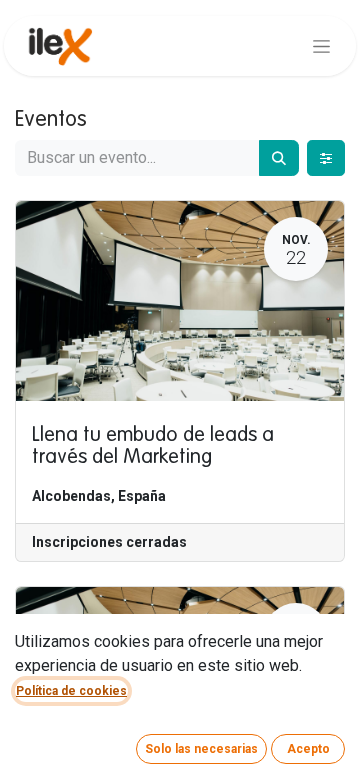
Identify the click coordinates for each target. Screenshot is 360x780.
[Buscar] (279, 158)
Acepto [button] (308, 749)
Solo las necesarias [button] (201, 749)
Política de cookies (71, 691)
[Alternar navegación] (321, 46)
